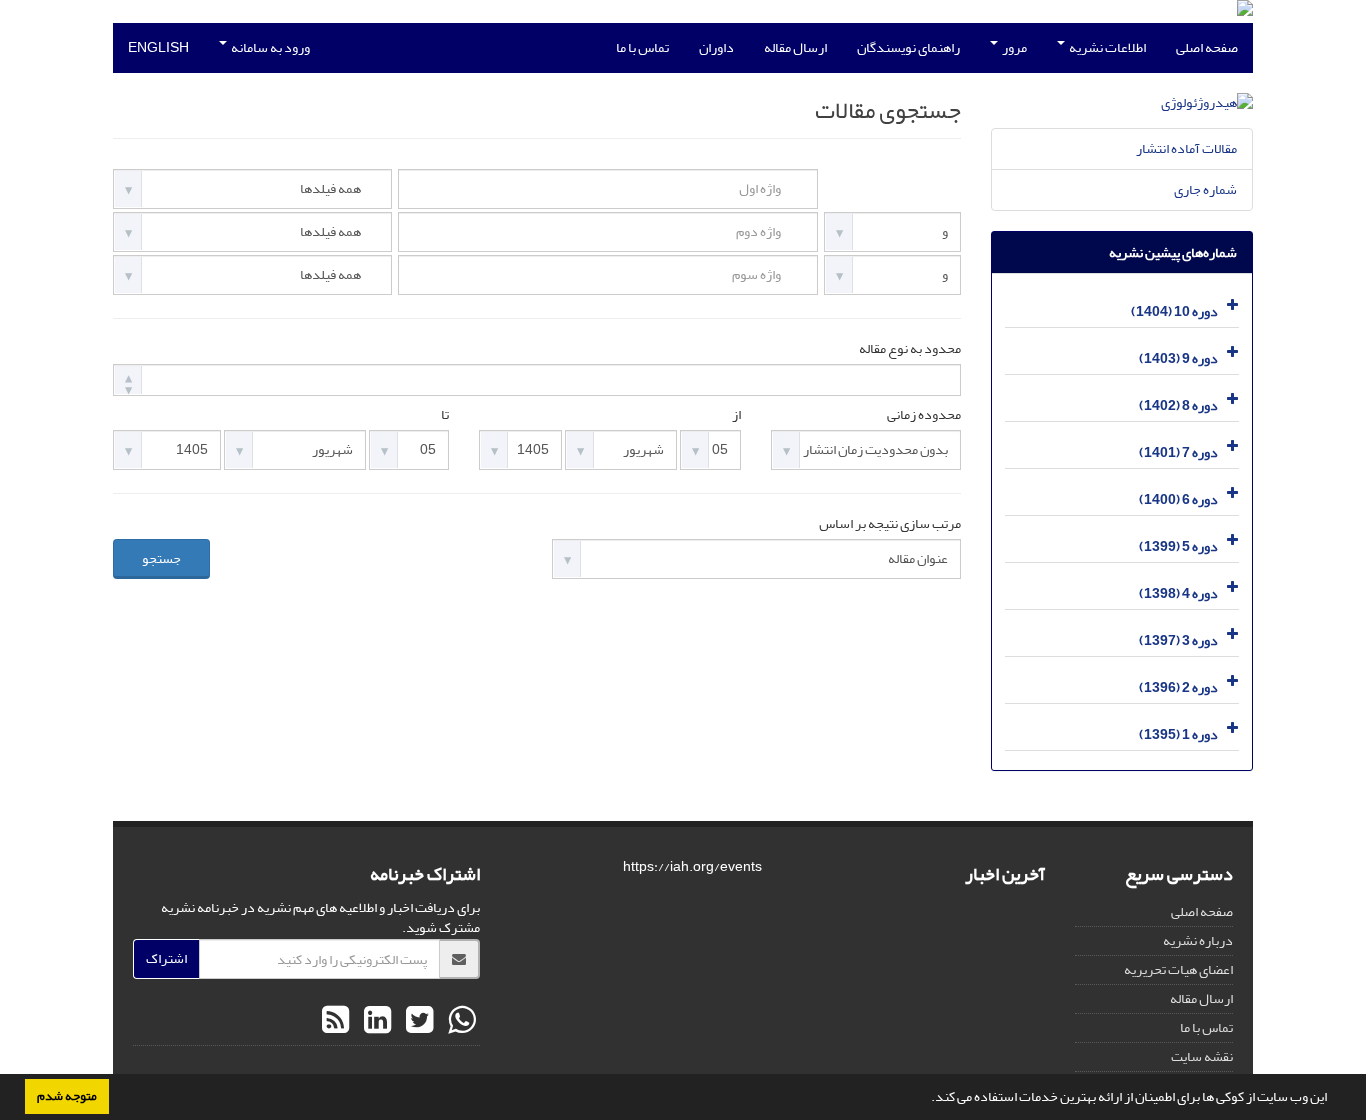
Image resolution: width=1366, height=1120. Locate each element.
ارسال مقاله (795, 47)
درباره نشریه (1198, 940)
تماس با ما (642, 47)
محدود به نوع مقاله (910, 349)
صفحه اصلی (1207, 47)
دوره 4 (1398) (1178, 593)
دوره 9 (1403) (1178, 358)
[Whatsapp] (459, 1021)
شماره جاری (1205, 189)
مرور (1013, 47)
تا (445, 415)
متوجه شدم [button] (67, 1096)
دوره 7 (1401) (1178, 452)
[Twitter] (417, 1021)
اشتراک (166, 958)
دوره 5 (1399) (1178, 546)
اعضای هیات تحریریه (1178, 969)
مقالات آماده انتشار (1186, 148)
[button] (926, 1099)
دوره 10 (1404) (1174, 311)
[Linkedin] (375, 1021)
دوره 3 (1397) (1178, 640)
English (158, 47)
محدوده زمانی (924, 415)
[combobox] (537, 380)
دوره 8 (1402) (1178, 405)
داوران (716, 47)
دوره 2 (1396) (1178, 687)
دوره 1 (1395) (1178, 734)
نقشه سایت (1202, 1056)
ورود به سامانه (269, 47)
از (736, 415)
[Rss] (335, 1021)
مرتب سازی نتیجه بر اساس (890, 524)
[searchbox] (124, 379)
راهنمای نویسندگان (908, 47)
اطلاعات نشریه (1106, 47)
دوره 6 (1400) (1178, 499)
